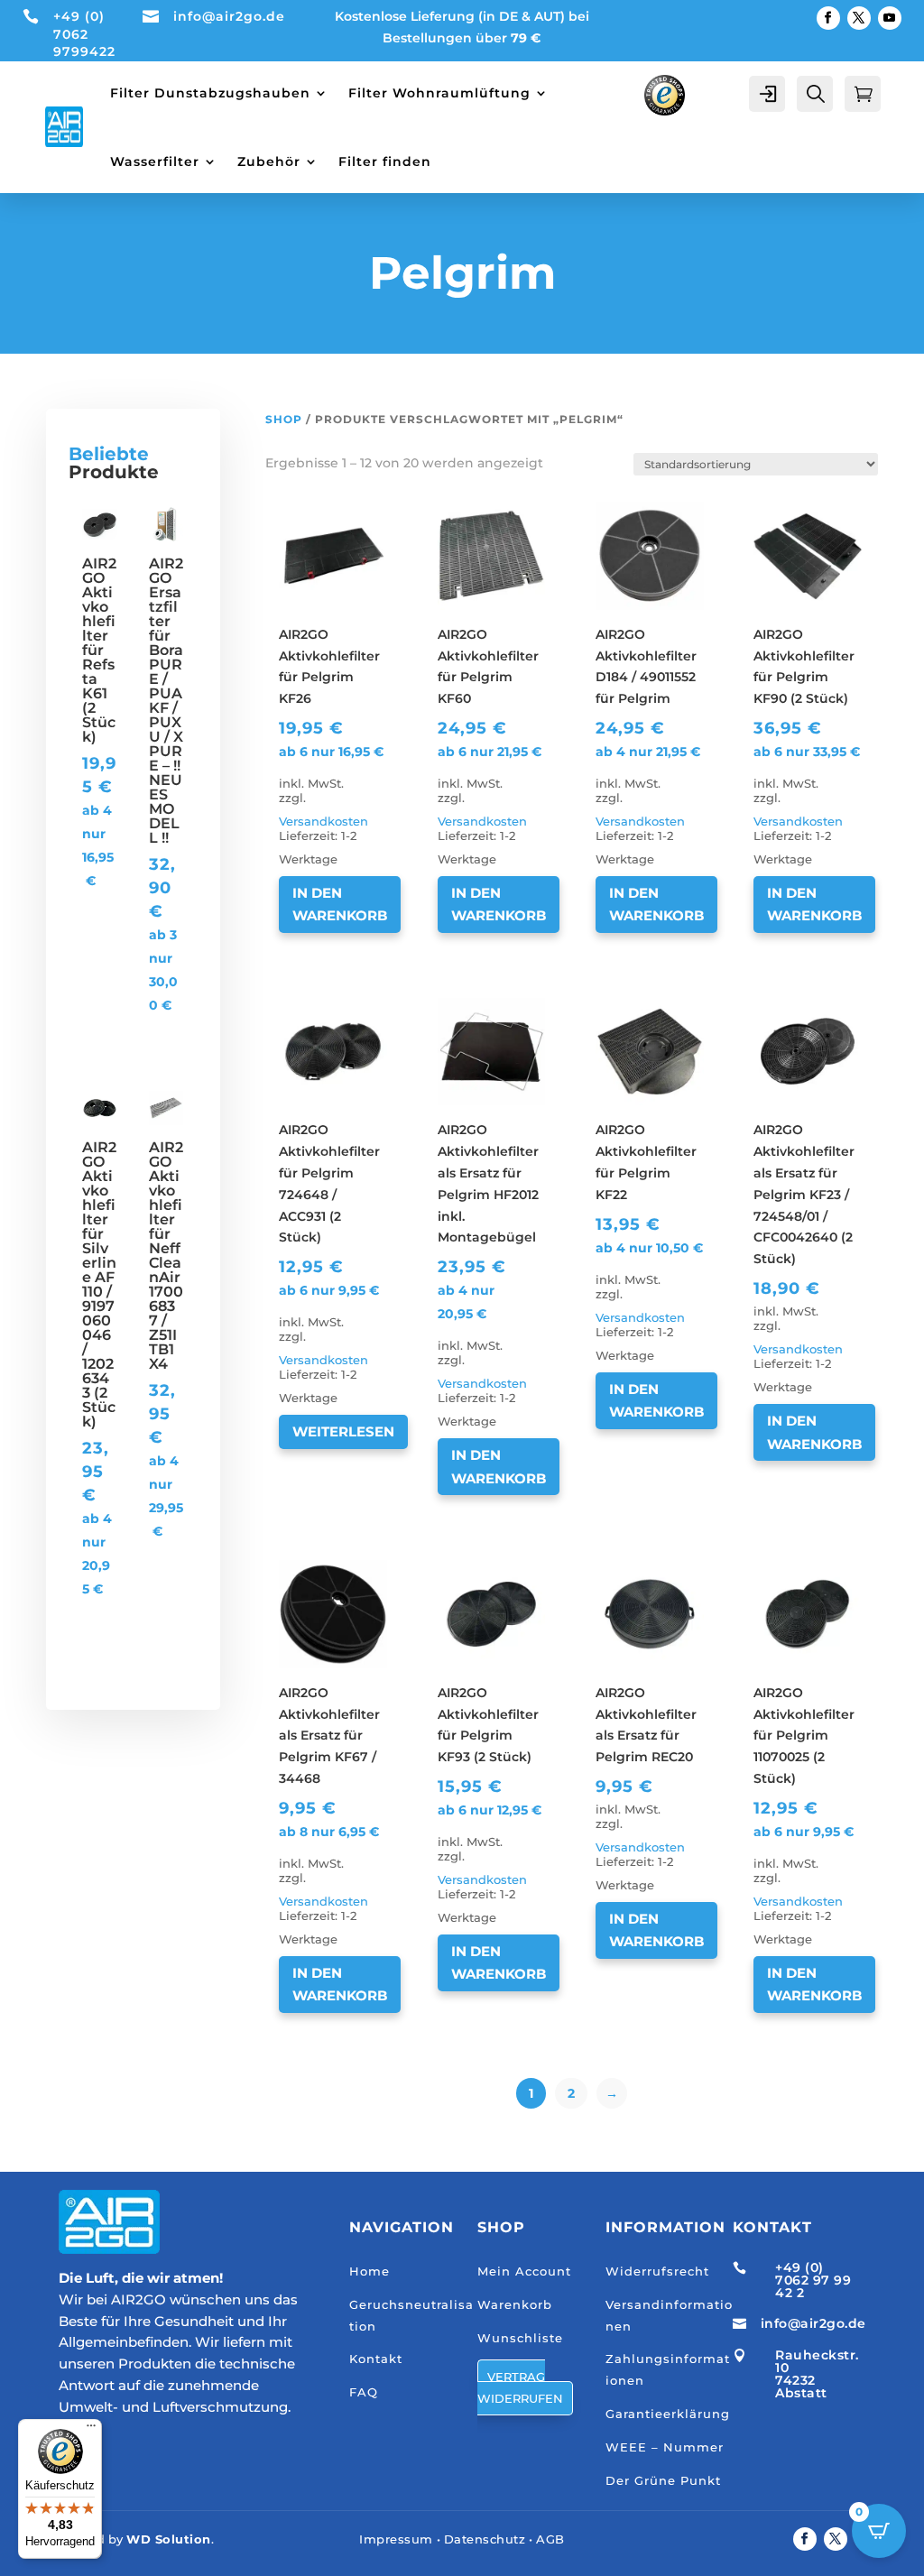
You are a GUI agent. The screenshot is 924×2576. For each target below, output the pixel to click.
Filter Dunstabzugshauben (210, 93)
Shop (284, 419)
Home (370, 2271)
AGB (550, 2539)
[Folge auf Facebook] (828, 18)
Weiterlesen (343, 1431)
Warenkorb (515, 2304)
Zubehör (269, 162)
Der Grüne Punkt (663, 2480)
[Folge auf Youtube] (890, 18)
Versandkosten (323, 822)
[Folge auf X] (859, 18)
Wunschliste (520, 2338)
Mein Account (524, 2271)
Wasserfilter (155, 162)
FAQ (364, 2392)
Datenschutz (485, 2539)
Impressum (396, 2539)
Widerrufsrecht (657, 2271)
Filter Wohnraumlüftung (439, 93)
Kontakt (376, 2359)
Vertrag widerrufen (520, 2387)
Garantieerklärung (668, 2414)
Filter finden (385, 162)
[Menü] (91, 2430)
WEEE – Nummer (665, 2447)
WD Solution (169, 2539)
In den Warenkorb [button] (340, 905)
